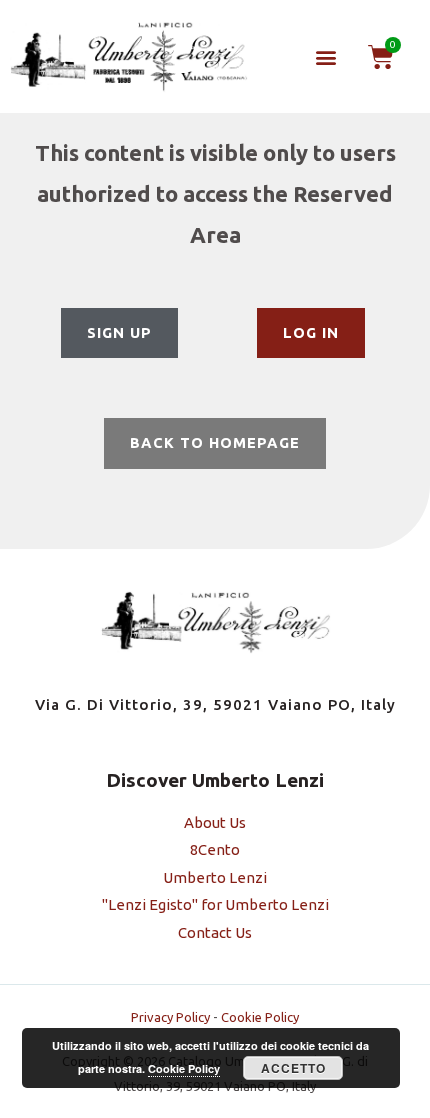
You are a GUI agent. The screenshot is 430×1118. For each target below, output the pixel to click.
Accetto (293, 1068)
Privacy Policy (170, 1017)
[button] (325, 56)
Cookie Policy (260, 1017)
